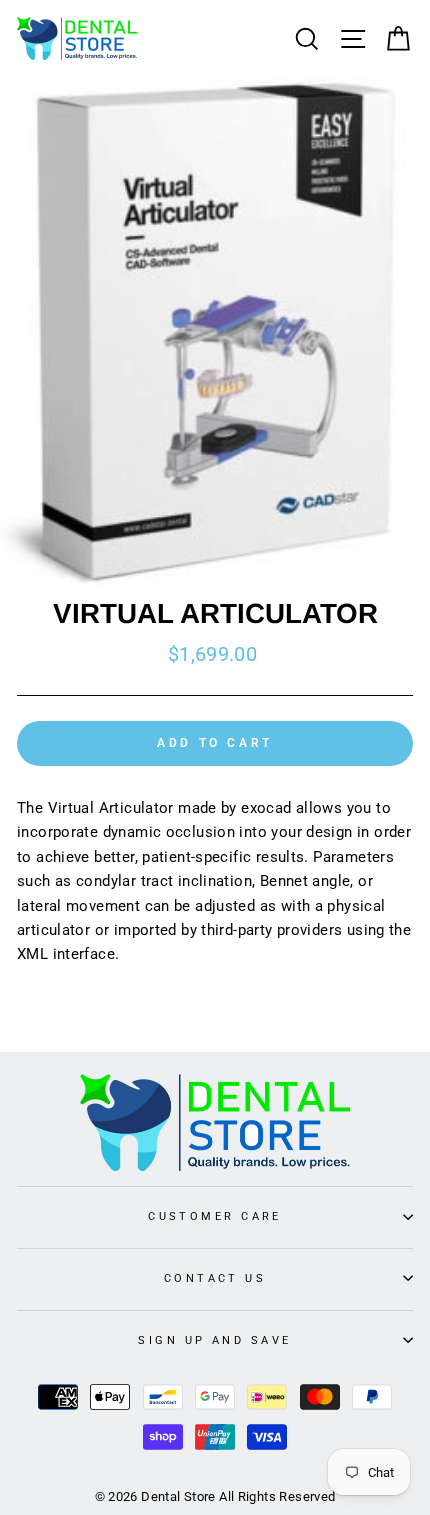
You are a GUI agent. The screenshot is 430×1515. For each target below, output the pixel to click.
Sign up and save (214, 1340)
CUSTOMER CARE (215, 1216)
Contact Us (215, 1278)
